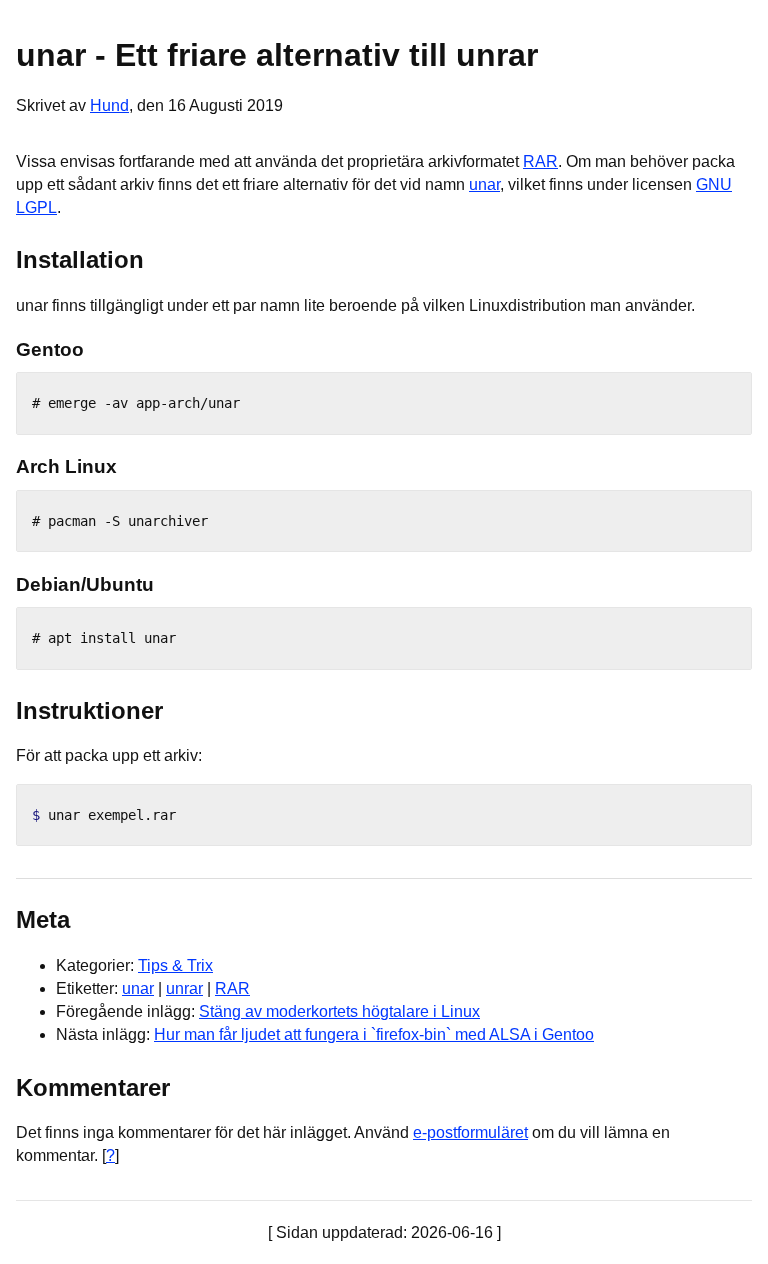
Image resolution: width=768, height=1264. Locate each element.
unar (484, 184)
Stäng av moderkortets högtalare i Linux (339, 1011)
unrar (184, 988)
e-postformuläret (470, 1132)
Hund (109, 105)
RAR (540, 161)
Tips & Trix (175, 965)
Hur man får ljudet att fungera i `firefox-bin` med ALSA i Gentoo (374, 1034)
